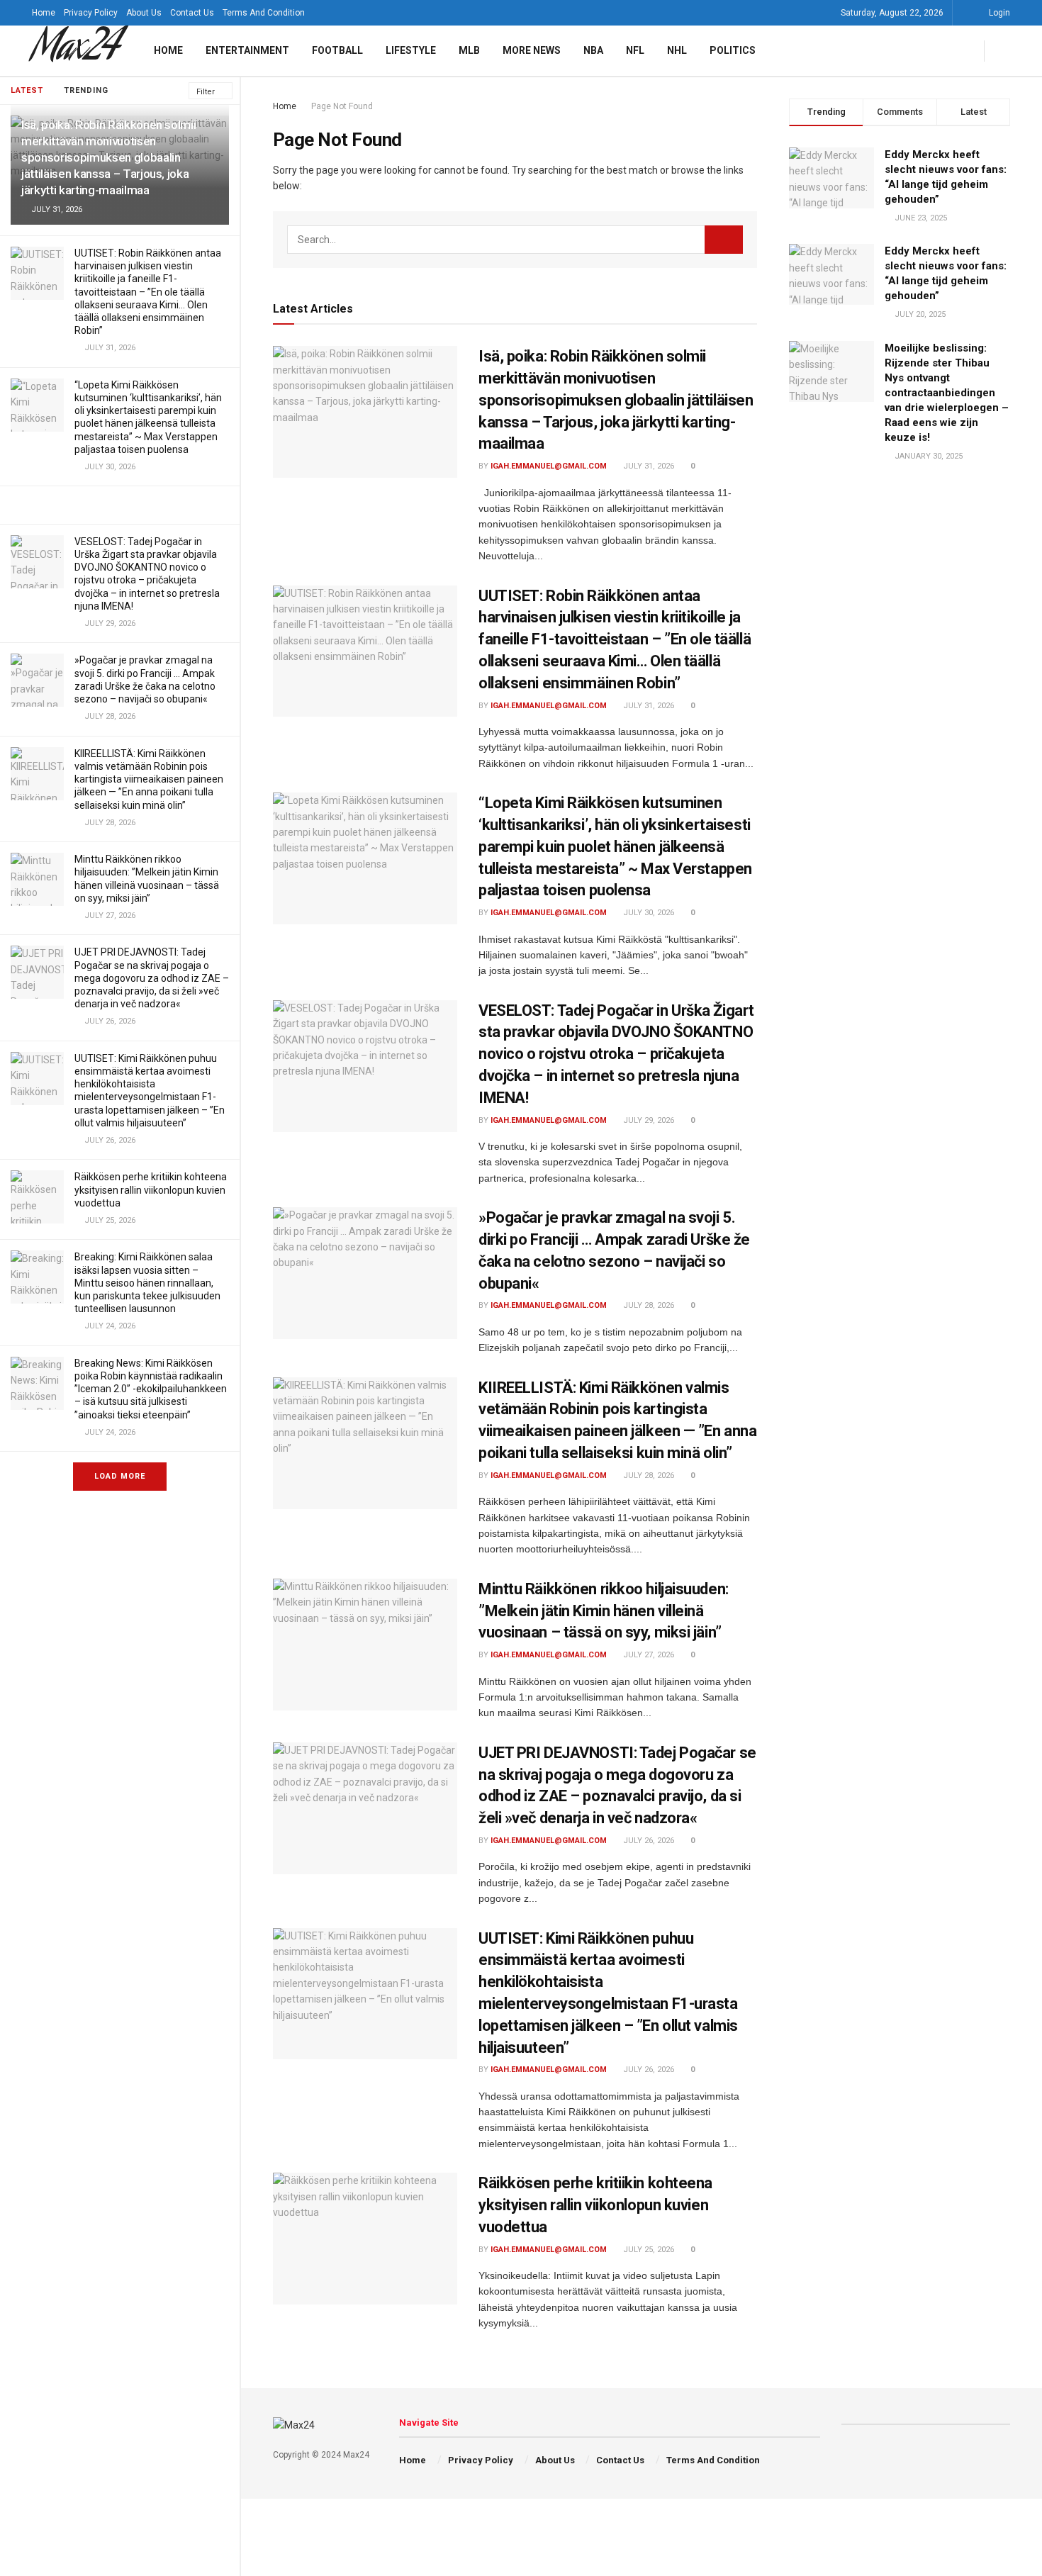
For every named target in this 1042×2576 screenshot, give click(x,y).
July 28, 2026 (648, 1305)
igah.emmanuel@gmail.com (549, 466)
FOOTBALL (337, 50)
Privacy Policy (91, 13)
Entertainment (247, 50)
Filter (206, 92)
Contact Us (192, 13)
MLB (469, 50)
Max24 (75, 51)
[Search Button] (724, 240)
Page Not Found (342, 106)
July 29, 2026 (648, 1120)
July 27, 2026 (648, 1655)
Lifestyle (411, 50)
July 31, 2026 (648, 466)
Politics (733, 50)
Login (998, 13)
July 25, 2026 (648, 2250)
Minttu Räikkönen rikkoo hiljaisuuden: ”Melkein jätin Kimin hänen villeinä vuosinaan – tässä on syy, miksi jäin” (604, 1611)
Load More (120, 1476)
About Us (144, 13)
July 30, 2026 (648, 913)
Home (44, 13)
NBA (593, 50)
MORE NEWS (532, 50)
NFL (635, 50)
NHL (677, 50)
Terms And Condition (264, 13)
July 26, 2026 (648, 1841)
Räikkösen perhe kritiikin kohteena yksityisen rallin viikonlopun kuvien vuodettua (151, 1189)
